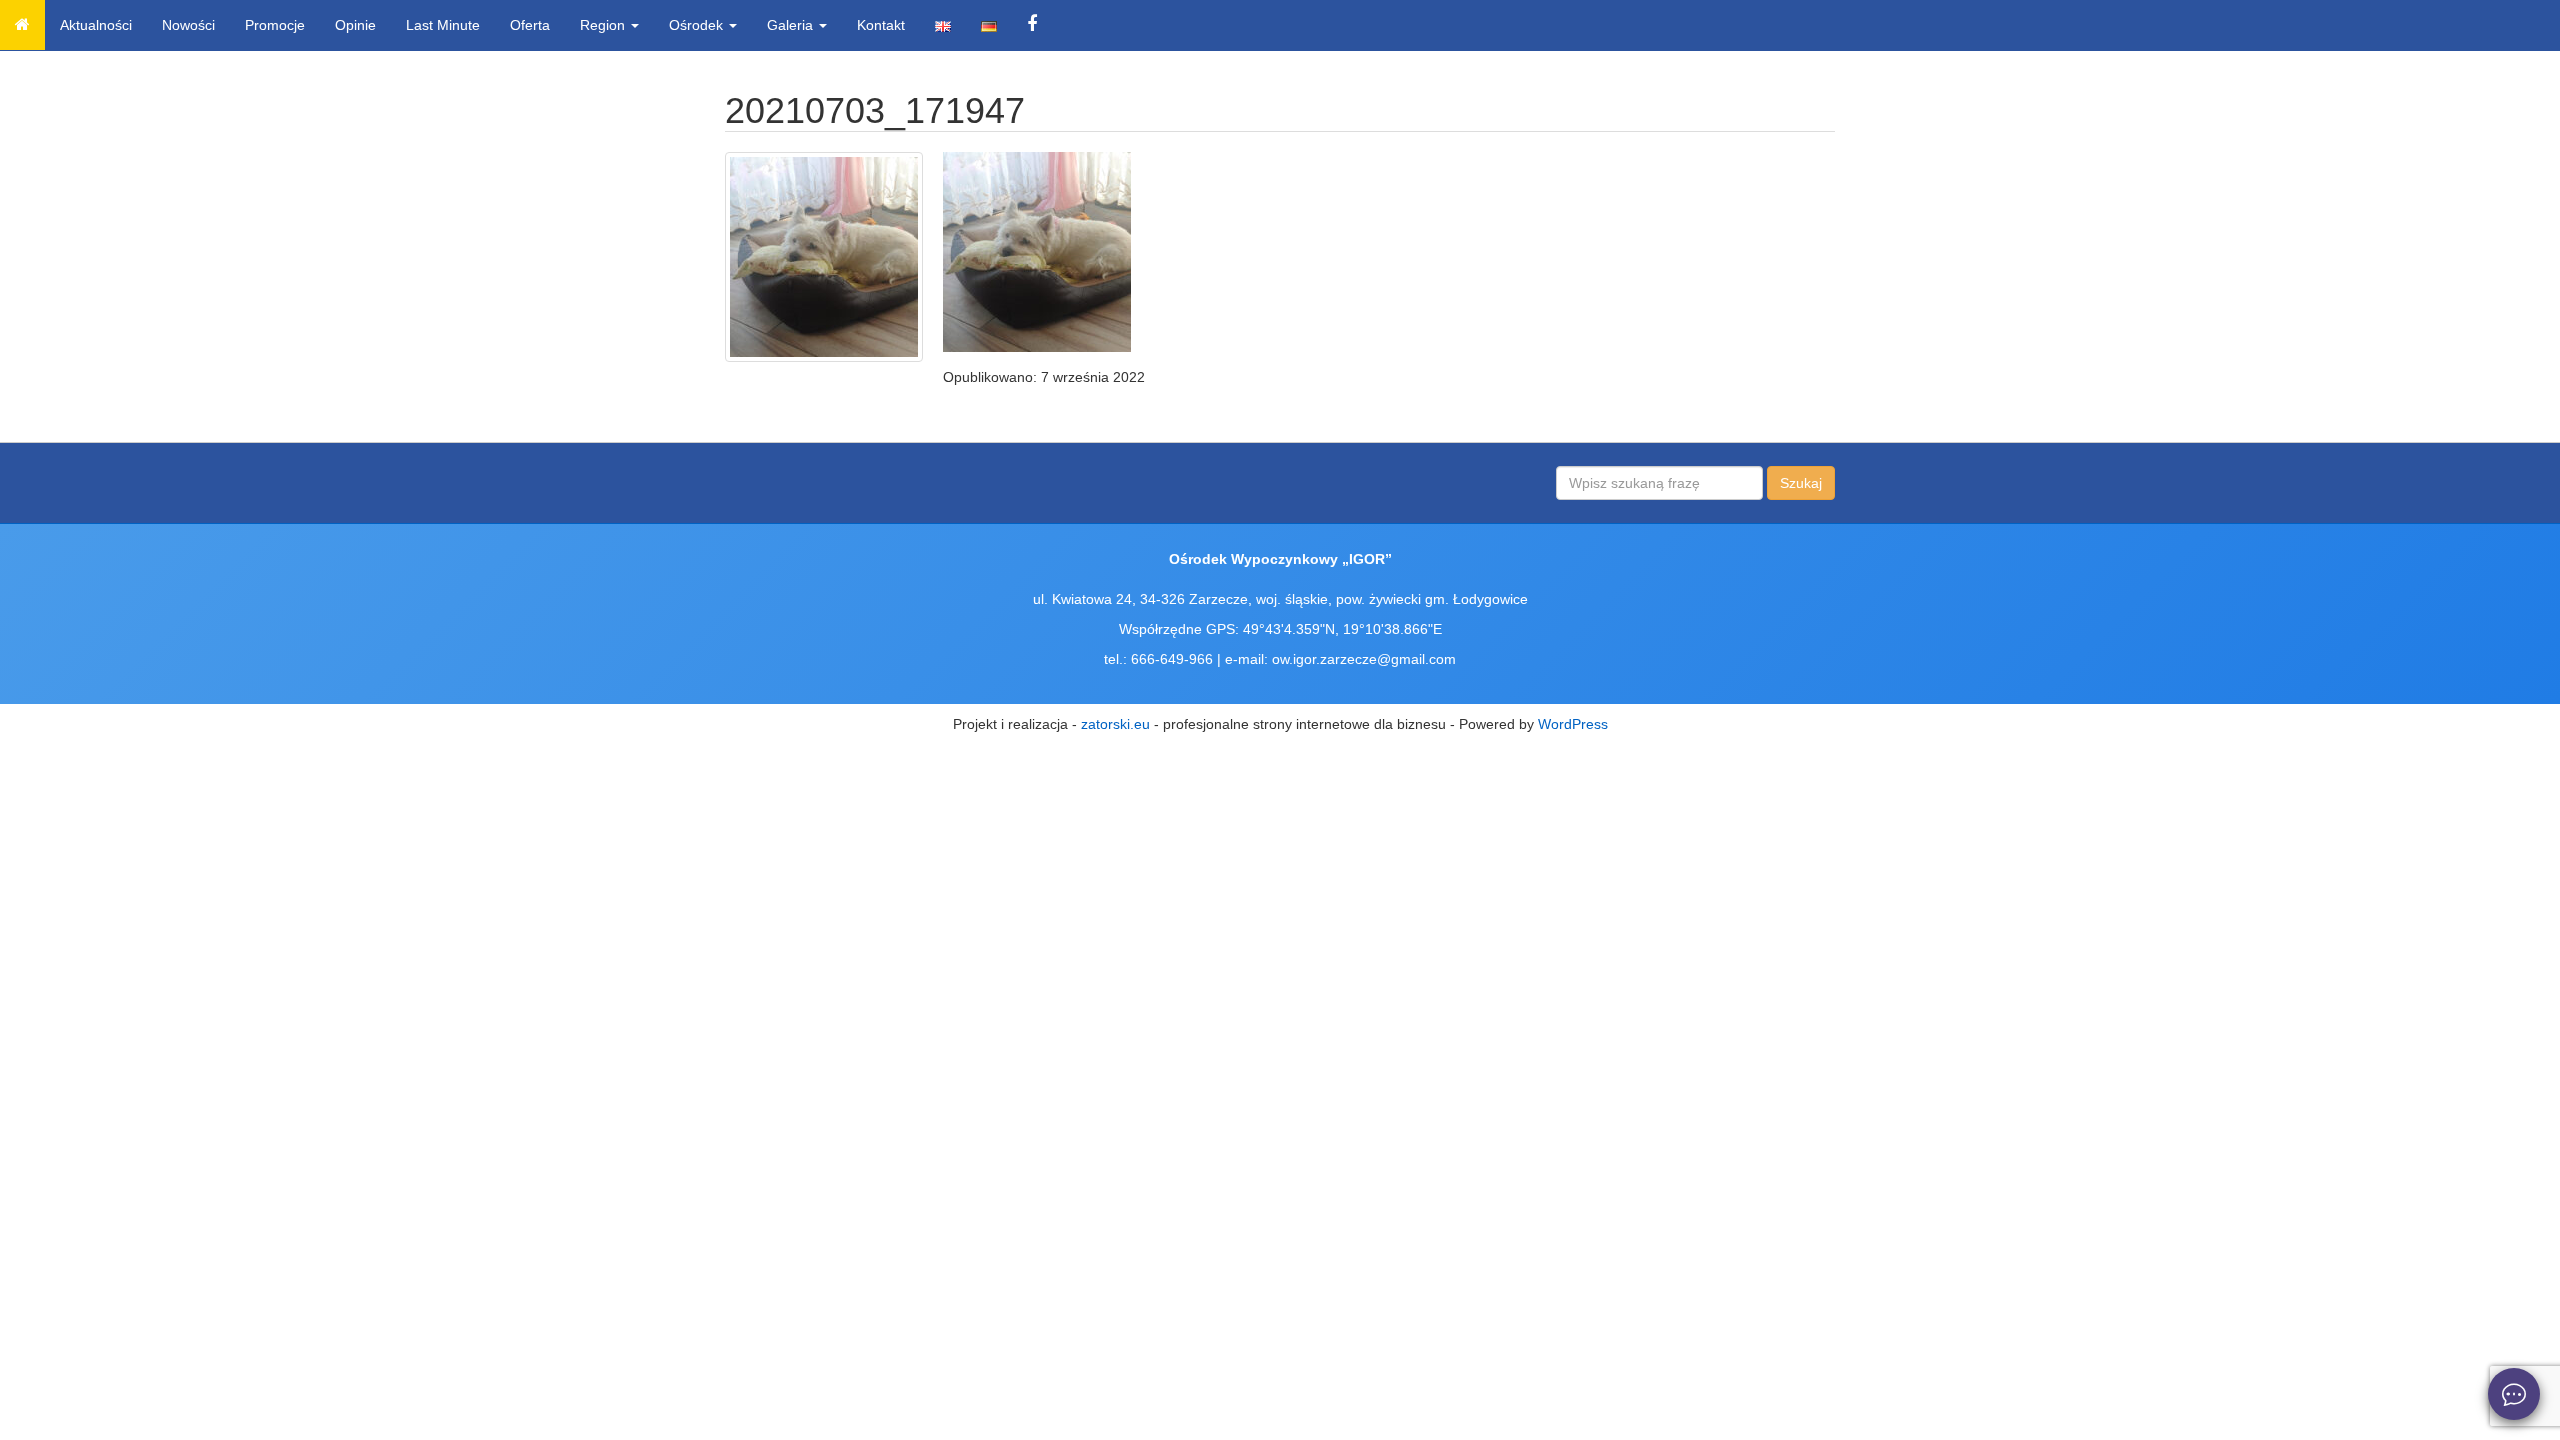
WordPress (1573, 724)
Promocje (275, 25)
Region (604, 25)
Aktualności (96, 25)
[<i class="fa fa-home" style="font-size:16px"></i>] (22, 25)
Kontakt (881, 25)
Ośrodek (698, 25)
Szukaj (1801, 483)
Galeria (792, 25)
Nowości (188, 25)
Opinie (355, 25)
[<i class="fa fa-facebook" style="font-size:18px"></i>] (1032, 25)
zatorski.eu (1115, 724)
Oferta (530, 25)
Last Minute (443, 25)
